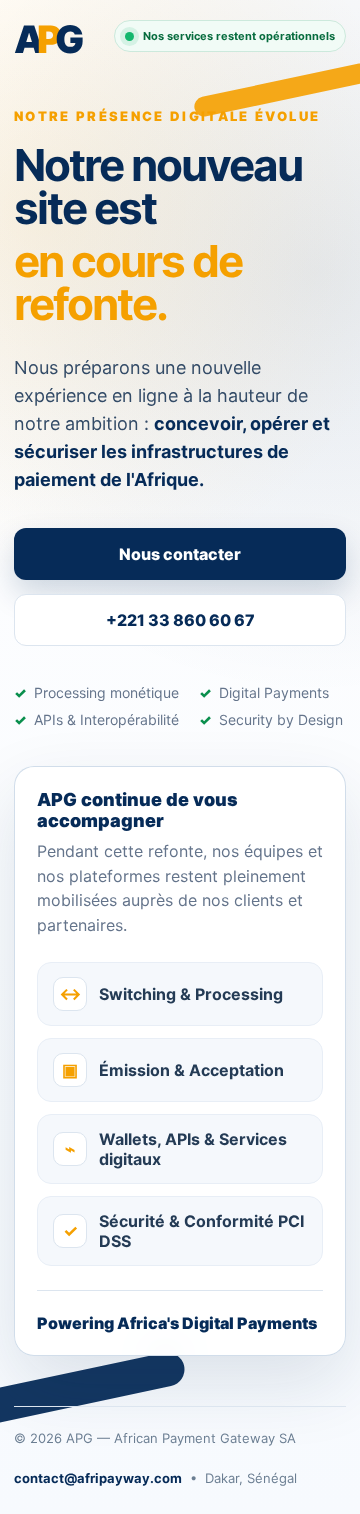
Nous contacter (180, 554)
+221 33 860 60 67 (180, 620)
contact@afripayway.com (98, 1478)
